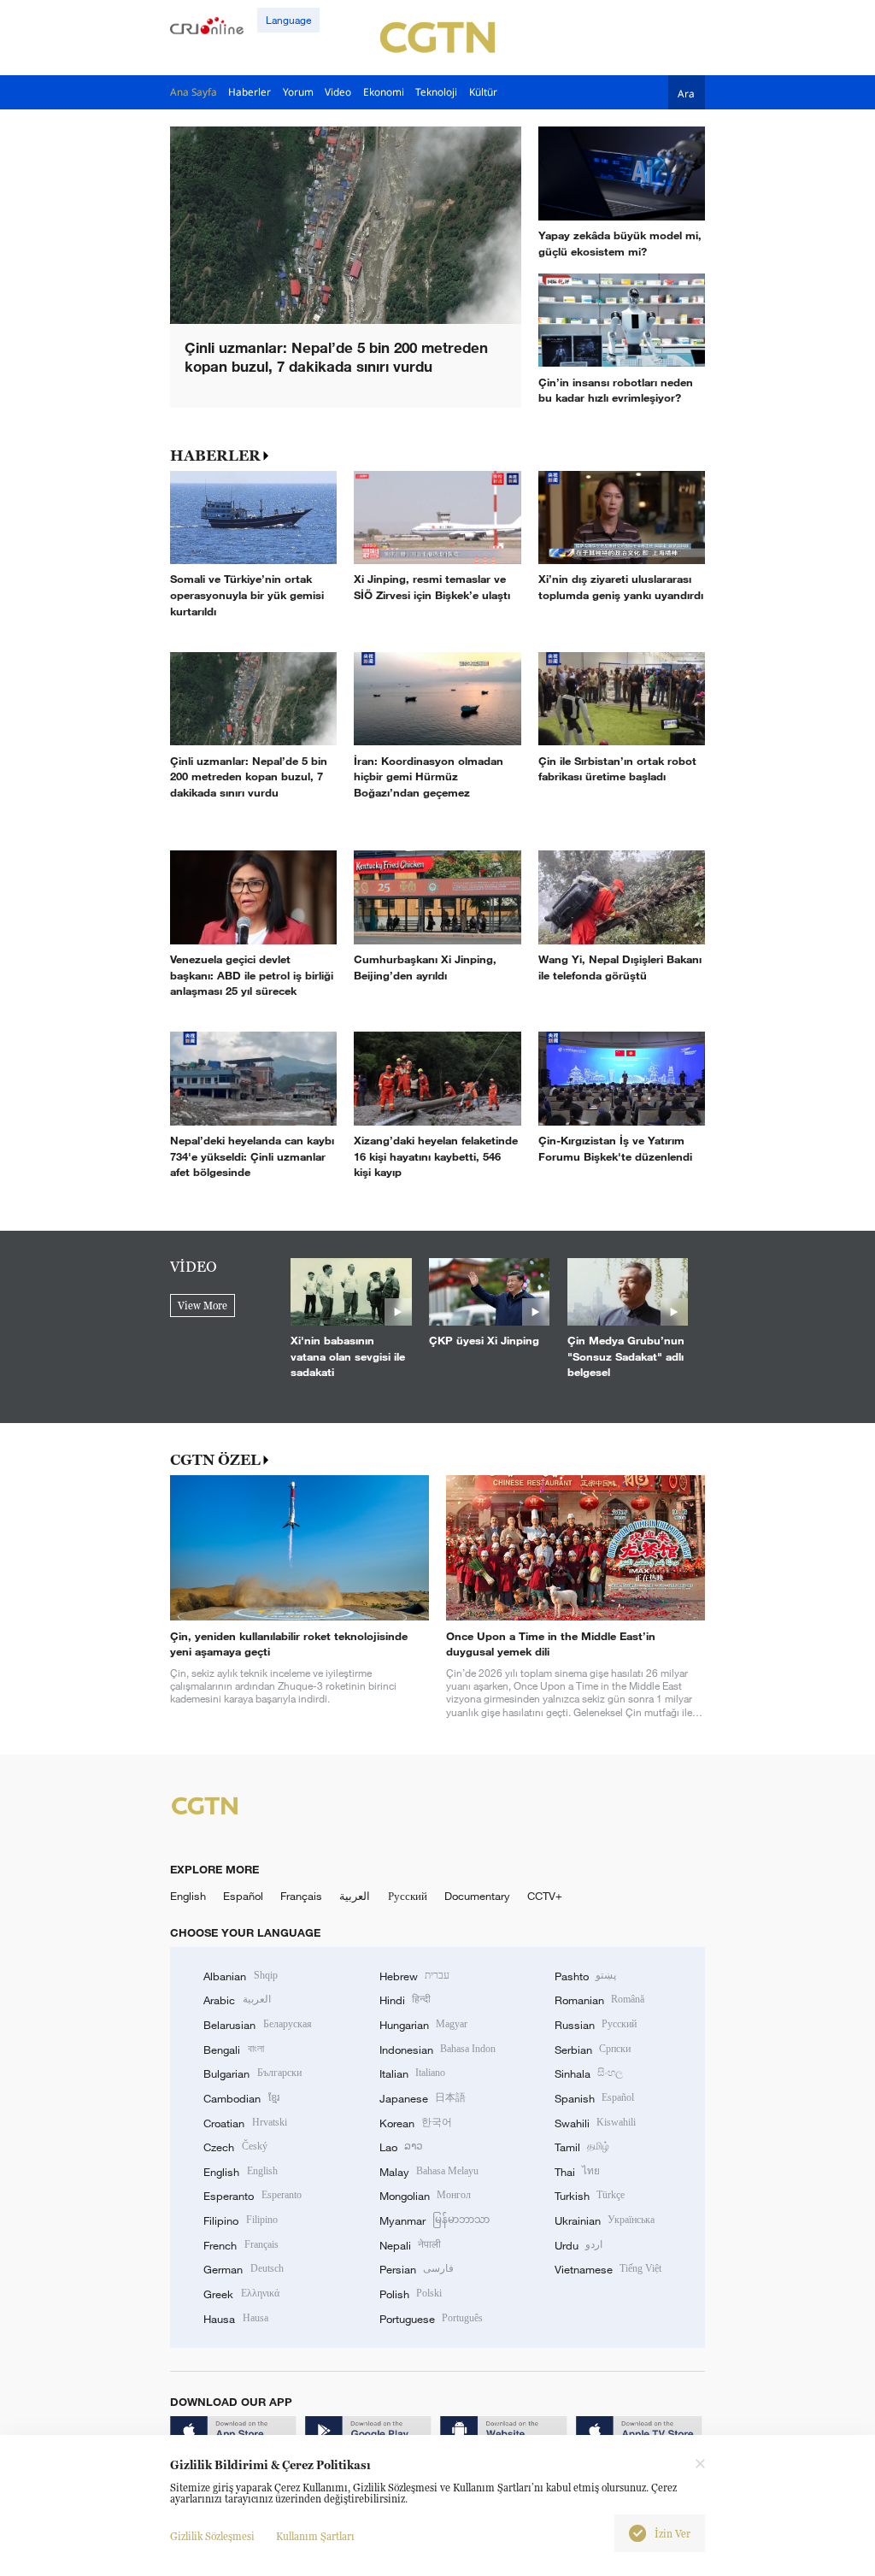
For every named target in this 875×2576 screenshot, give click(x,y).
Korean (416, 2123)
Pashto (585, 1976)
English (188, 1896)
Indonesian (438, 2050)
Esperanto (252, 2196)
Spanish (594, 2098)
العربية (355, 1896)
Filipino (240, 2220)
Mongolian (425, 2196)
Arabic (237, 2000)
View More (203, 1306)
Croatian (245, 2123)
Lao (401, 2147)
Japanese (423, 2098)
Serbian (593, 2050)
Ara (686, 93)
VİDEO (194, 1267)
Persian (417, 2269)
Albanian (240, 1976)
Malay (429, 2172)
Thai (577, 2172)
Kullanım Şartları (315, 2536)
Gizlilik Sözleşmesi (212, 2536)
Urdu (578, 2245)
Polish (411, 2294)
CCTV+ (545, 1896)
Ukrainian (605, 2220)
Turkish (590, 2196)
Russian (596, 2025)
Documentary (477, 1896)
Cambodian (241, 2098)
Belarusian (257, 2025)
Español (243, 1896)
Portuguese (431, 2319)
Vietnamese (608, 2269)
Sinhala (589, 2073)
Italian (412, 2073)
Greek (241, 2294)
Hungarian (423, 2025)
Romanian (599, 2000)
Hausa (235, 2319)
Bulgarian (252, 2073)
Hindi (405, 2000)
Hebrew (414, 1976)
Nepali (410, 2245)
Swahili (595, 2123)
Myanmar (435, 2220)
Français (301, 1896)
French (241, 2245)
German (243, 2269)
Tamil (582, 2147)
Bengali (233, 2050)
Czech (235, 2147)
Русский (408, 1896)
